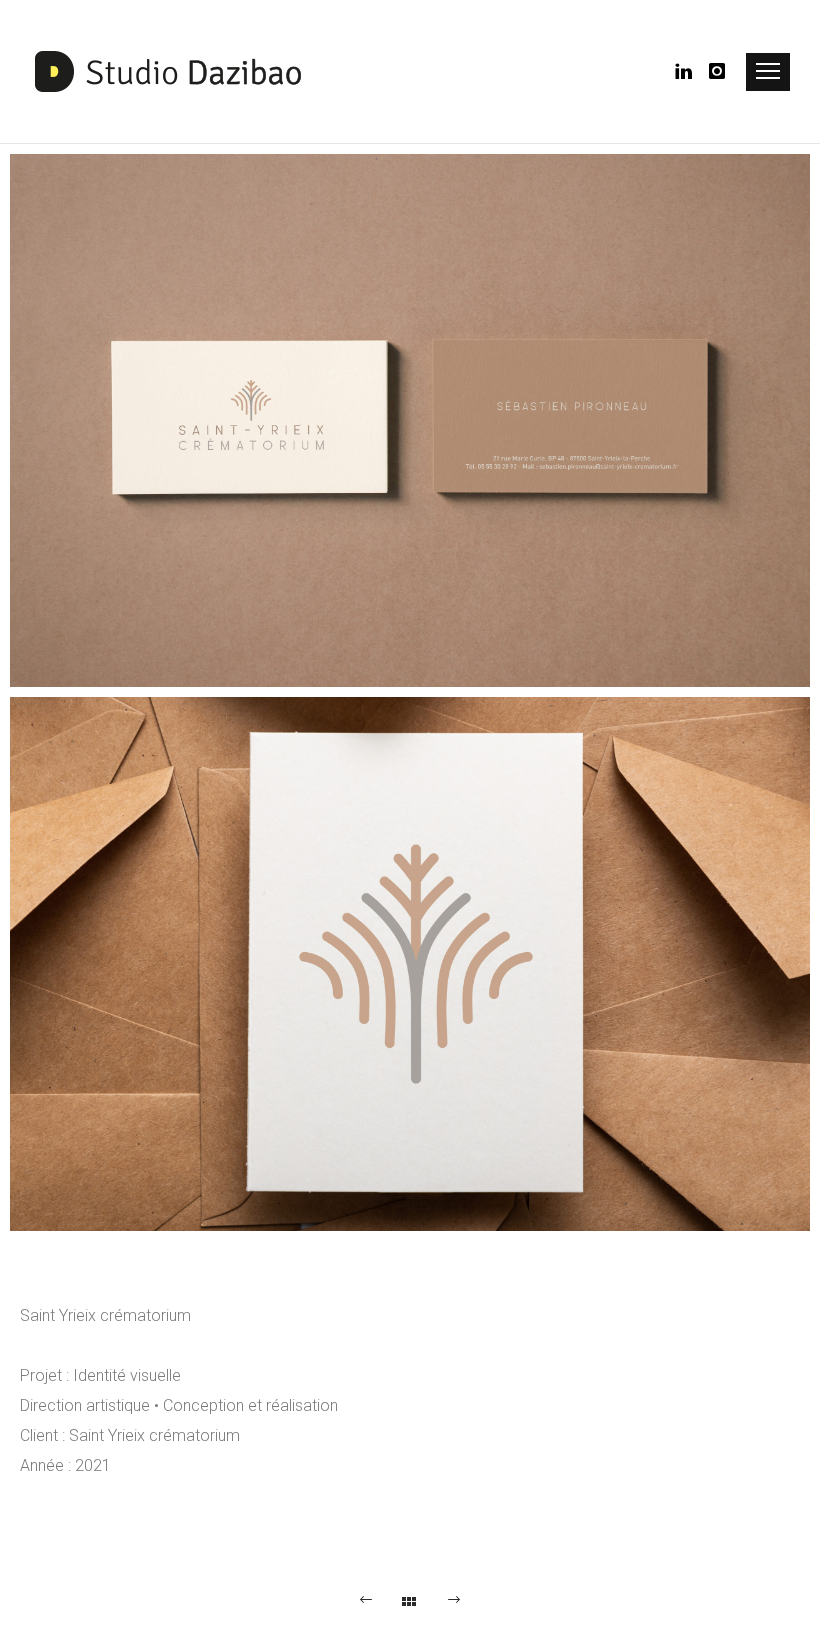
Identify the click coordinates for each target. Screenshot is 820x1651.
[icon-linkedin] (689, 71)
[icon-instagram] (718, 71)
